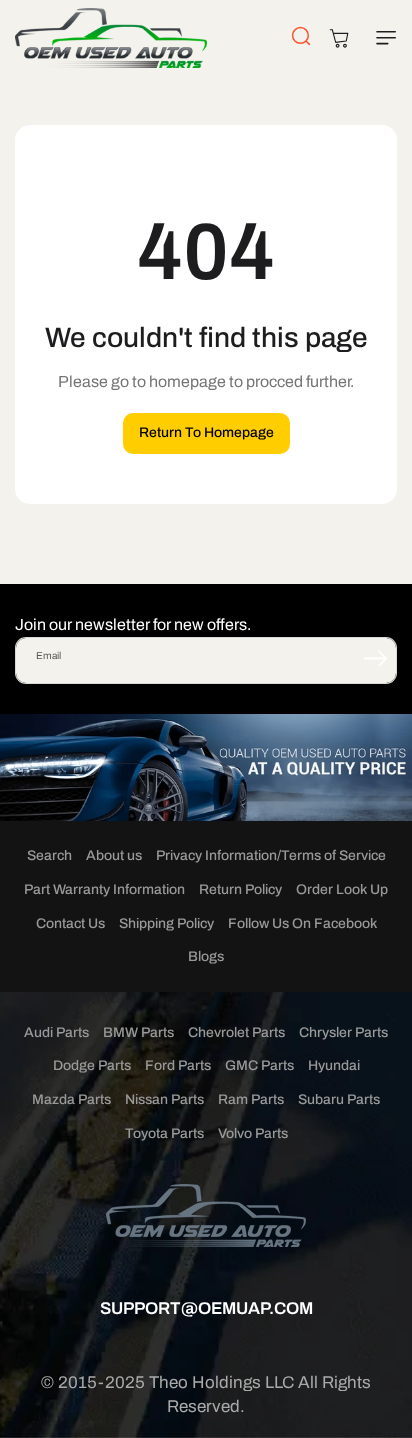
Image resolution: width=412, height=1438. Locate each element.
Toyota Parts (164, 1133)
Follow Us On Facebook (302, 923)
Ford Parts (178, 1065)
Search (49, 855)
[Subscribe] (375, 659)
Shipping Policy (166, 923)
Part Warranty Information (104, 889)
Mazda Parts (71, 1099)
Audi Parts (56, 1032)
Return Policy (240, 889)
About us (114, 855)
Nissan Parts (164, 1099)
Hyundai (334, 1065)
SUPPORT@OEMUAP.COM (206, 1308)
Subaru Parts (339, 1099)
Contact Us (70, 923)
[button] (382, 38)
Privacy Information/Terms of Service (271, 855)
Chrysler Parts (343, 1032)
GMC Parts (259, 1065)
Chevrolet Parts (236, 1032)
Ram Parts (251, 1099)
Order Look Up (342, 889)
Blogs (206, 956)
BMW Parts (138, 1032)
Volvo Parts (253, 1133)
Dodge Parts (92, 1065)
